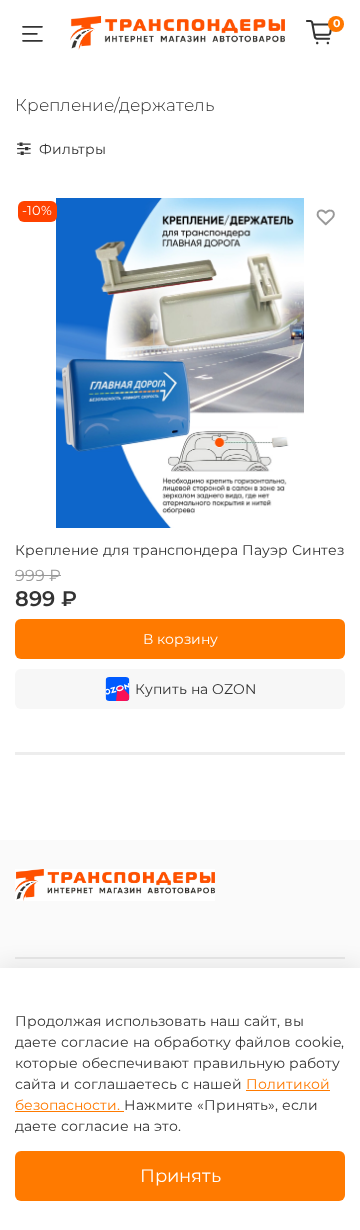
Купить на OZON (195, 689)
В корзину (180, 639)
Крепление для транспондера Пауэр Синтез (179, 550)
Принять (180, 1175)
